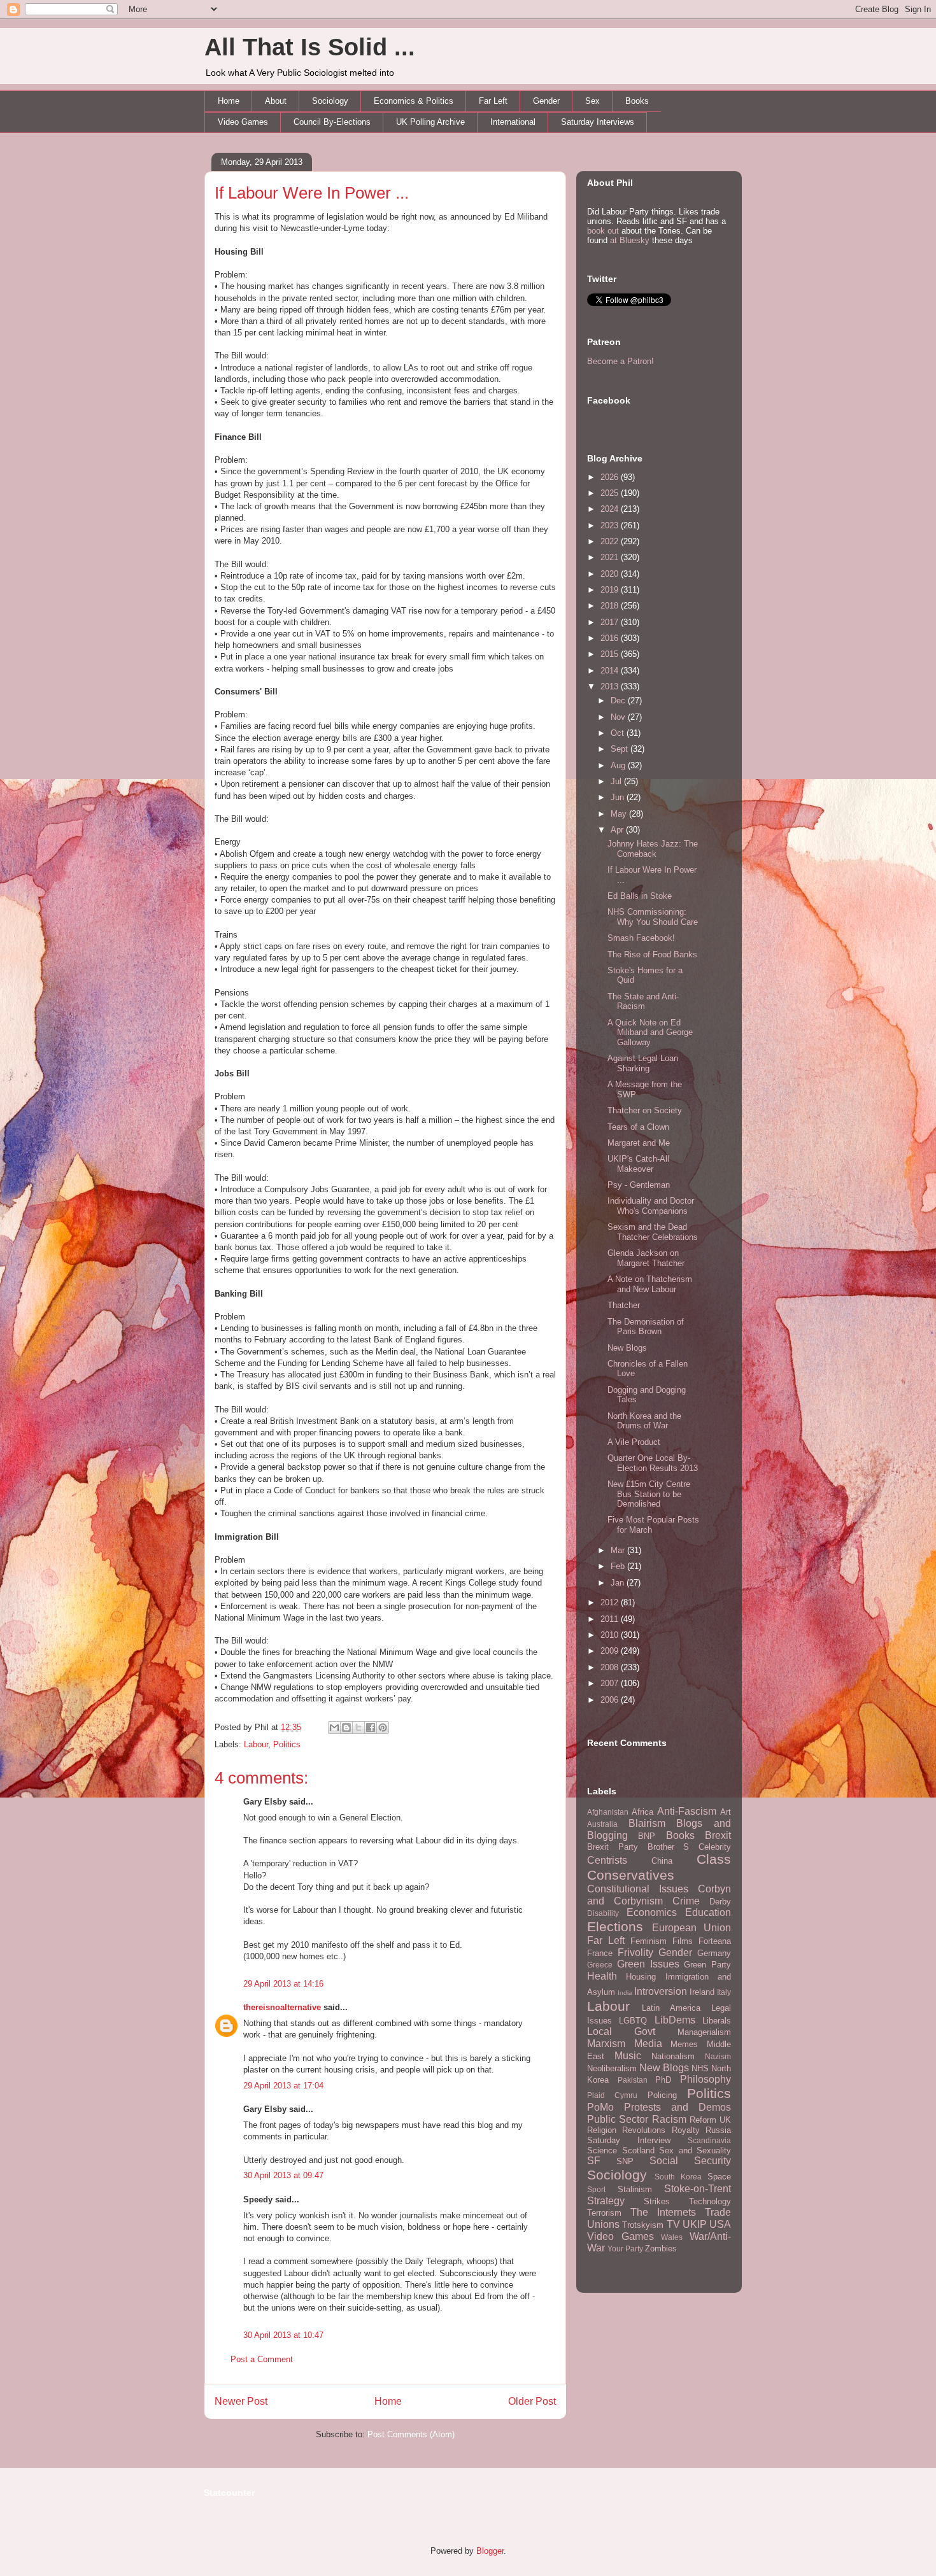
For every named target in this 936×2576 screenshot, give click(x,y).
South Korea (678, 2177)
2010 (611, 1635)
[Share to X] (358, 1728)
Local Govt (621, 2031)
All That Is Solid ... (310, 47)
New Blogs (627, 1348)
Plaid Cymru (612, 2095)
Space (719, 2177)
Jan (619, 1583)
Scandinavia (709, 2140)
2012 (611, 1602)
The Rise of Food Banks (652, 954)
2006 (611, 1700)
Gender (546, 101)
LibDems (675, 2020)
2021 (611, 557)
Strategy (606, 2201)
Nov (619, 717)
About (276, 101)
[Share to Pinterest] (383, 1728)
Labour (256, 1744)
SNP (625, 2161)
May (620, 814)
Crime (686, 1901)
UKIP (695, 2224)
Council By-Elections (332, 122)
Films (683, 1941)
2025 (611, 493)
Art (726, 1812)
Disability (603, 1913)
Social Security (690, 2161)
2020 (611, 574)
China (662, 1861)
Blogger (490, 2551)
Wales (672, 2237)
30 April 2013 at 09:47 (283, 2175)
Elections (615, 1926)
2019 (611, 590)
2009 (611, 1651)
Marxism (606, 2044)
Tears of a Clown (638, 1127)
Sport (596, 2189)
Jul (617, 781)
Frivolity (635, 1953)
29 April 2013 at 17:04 (283, 2086)
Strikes (657, 2201)
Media (648, 2044)
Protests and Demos (677, 2107)
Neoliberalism (612, 2068)
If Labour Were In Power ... (312, 193)
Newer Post (241, 2401)
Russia (718, 2130)
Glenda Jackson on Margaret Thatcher (646, 1258)
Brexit (718, 1835)
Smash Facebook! (641, 938)
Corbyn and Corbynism (659, 1895)
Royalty (686, 2130)
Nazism (718, 2056)
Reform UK (710, 2120)
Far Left (493, 101)
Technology (710, 2201)
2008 (611, 1667)
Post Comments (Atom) (411, 2434)
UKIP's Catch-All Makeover (638, 1164)
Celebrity (715, 1847)
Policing (662, 2095)
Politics (287, 1744)
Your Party (625, 2249)
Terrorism (604, 2213)
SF (594, 2161)
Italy (724, 1992)
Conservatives (631, 1875)
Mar (619, 1550)
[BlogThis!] (346, 1728)
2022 (611, 541)
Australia (602, 1824)
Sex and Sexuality (695, 2150)
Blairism (647, 1823)
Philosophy (706, 2079)
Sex (592, 101)
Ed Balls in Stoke (640, 896)
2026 (611, 477)
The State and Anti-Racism (643, 1002)
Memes (684, 2044)
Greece (600, 1965)
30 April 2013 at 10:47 (283, 2335)
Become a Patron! (620, 361)
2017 (611, 622)
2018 (611, 606)
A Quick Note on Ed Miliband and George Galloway (650, 1032)
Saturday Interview (629, 2140)
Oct (619, 733)
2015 (611, 654)
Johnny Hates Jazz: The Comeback (653, 849)
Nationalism (673, 2056)
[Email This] (334, 1728)
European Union (692, 1928)
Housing (641, 1977)
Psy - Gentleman (639, 1185)
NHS (700, 2068)
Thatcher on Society (645, 1110)
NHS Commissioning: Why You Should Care (653, 917)
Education (708, 1912)
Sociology (330, 101)
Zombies (661, 2249)
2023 (611, 525)
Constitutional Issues (638, 1889)
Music (628, 2056)
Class (714, 1859)
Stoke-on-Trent (698, 2189)
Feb (619, 1566)
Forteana (715, 1941)
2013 (611, 686)
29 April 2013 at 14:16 (283, 1984)
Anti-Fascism (687, 1811)
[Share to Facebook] (371, 1728)
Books (637, 101)
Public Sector (618, 2119)
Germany (714, 1953)
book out (603, 231)
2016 (611, 638)
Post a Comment (262, 2359)
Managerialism (704, 2032)
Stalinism (635, 2189)
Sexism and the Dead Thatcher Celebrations (653, 1232)
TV (673, 2224)
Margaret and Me (639, 1143)
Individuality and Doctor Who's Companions (651, 1206)
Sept (620, 749)
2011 (611, 1619)
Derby (720, 1902)
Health (602, 1976)
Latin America (671, 2008)
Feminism (649, 1941)
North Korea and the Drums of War (644, 1421)
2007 (611, 1683)
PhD (663, 2080)
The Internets (663, 2212)
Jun (619, 797)
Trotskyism (643, 2225)
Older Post (532, 2401)
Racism (669, 2119)
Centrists (607, 1860)
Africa (642, 1812)
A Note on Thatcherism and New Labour (650, 1284)
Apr (618, 830)
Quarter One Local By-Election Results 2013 (653, 1463)
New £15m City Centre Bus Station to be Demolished (649, 1494)
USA (720, 2224)
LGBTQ (633, 2021)
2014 (611, 671)
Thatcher (624, 1305)
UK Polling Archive (430, 122)
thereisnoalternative (282, 2007)
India (625, 1993)
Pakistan (633, 2080)
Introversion (661, 1991)
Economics (652, 1912)
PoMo (600, 2107)
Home (229, 101)
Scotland (638, 2150)
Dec (619, 700)
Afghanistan (608, 1812)
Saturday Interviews (598, 122)
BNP (647, 1836)
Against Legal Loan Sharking (643, 1063)
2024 (611, 509)
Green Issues (648, 1964)
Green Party (707, 1965)
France (600, 1953)
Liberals (717, 2021)
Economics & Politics (414, 101)
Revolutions (644, 2130)
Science (602, 2150)
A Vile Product (634, 1442)
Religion (602, 2130)
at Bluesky (630, 240)
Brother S (669, 1847)
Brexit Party (613, 1847)
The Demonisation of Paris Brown (646, 1327)
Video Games (243, 122)
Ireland (702, 1992)
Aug (619, 765)
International (513, 122)
